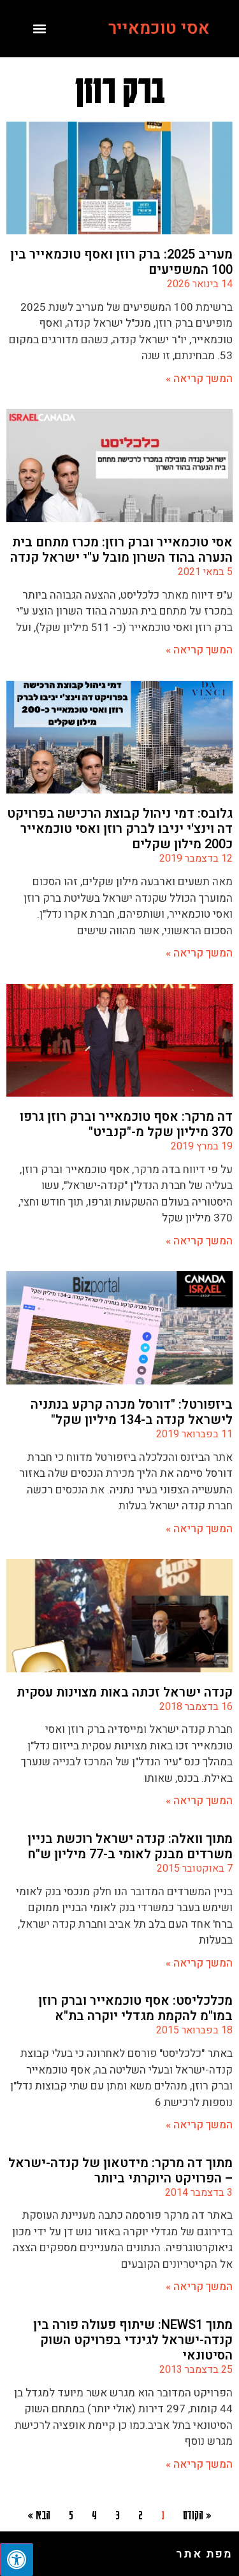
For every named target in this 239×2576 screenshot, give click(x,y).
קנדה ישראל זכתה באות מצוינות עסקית (125, 1692)
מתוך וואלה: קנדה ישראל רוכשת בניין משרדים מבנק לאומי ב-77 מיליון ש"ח (130, 1847)
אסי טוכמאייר (159, 28)
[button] (40, 29)
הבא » (39, 2514)
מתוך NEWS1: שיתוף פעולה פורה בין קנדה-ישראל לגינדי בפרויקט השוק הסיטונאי (133, 2340)
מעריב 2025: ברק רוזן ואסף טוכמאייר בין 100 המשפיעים (121, 262)
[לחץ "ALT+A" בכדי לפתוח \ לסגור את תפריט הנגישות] (17, 2559)
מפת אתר (204, 2554)
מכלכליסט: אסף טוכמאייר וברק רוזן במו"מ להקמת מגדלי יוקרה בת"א (135, 2008)
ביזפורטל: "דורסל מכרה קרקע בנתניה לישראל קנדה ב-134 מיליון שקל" (132, 1412)
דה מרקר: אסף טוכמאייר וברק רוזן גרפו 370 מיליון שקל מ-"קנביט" (126, 1124)
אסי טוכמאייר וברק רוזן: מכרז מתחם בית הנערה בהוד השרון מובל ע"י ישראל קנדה (121, 550)
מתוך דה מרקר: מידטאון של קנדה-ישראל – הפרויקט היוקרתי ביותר (120, 2171)
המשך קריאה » (199, 379)
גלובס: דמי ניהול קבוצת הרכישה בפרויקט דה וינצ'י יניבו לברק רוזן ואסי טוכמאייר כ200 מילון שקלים (120, 829)
